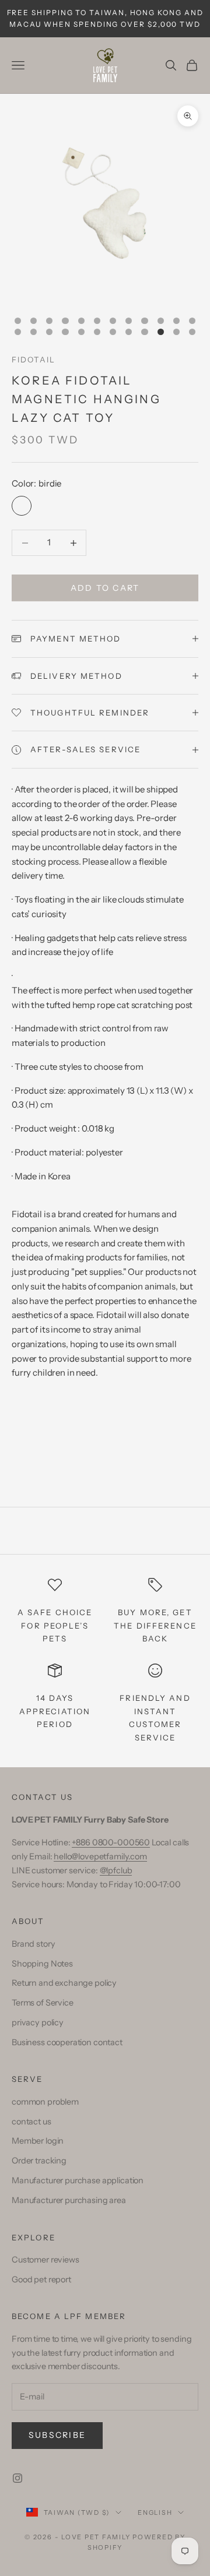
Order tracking (39, 2161)
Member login (38, 2141)
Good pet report (41, 2279)
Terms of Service (43, 2003)
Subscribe (57, 2435)
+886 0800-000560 (111, 1842)
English (155, 2512)
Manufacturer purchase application (78, 2180)
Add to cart (105, 588)
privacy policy (38, 2022)
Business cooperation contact (67, 2042)
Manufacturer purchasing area (69, 2200)
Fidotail (34, 360)
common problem (45, 2102)
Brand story (33, 1944)
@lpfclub (116, 1870)
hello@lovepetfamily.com (100, 1856)
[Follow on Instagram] (17, 2478)
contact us (32, 2122)
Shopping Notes (42, 1964)
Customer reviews (45, 2260)
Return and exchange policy (64, 1983)
